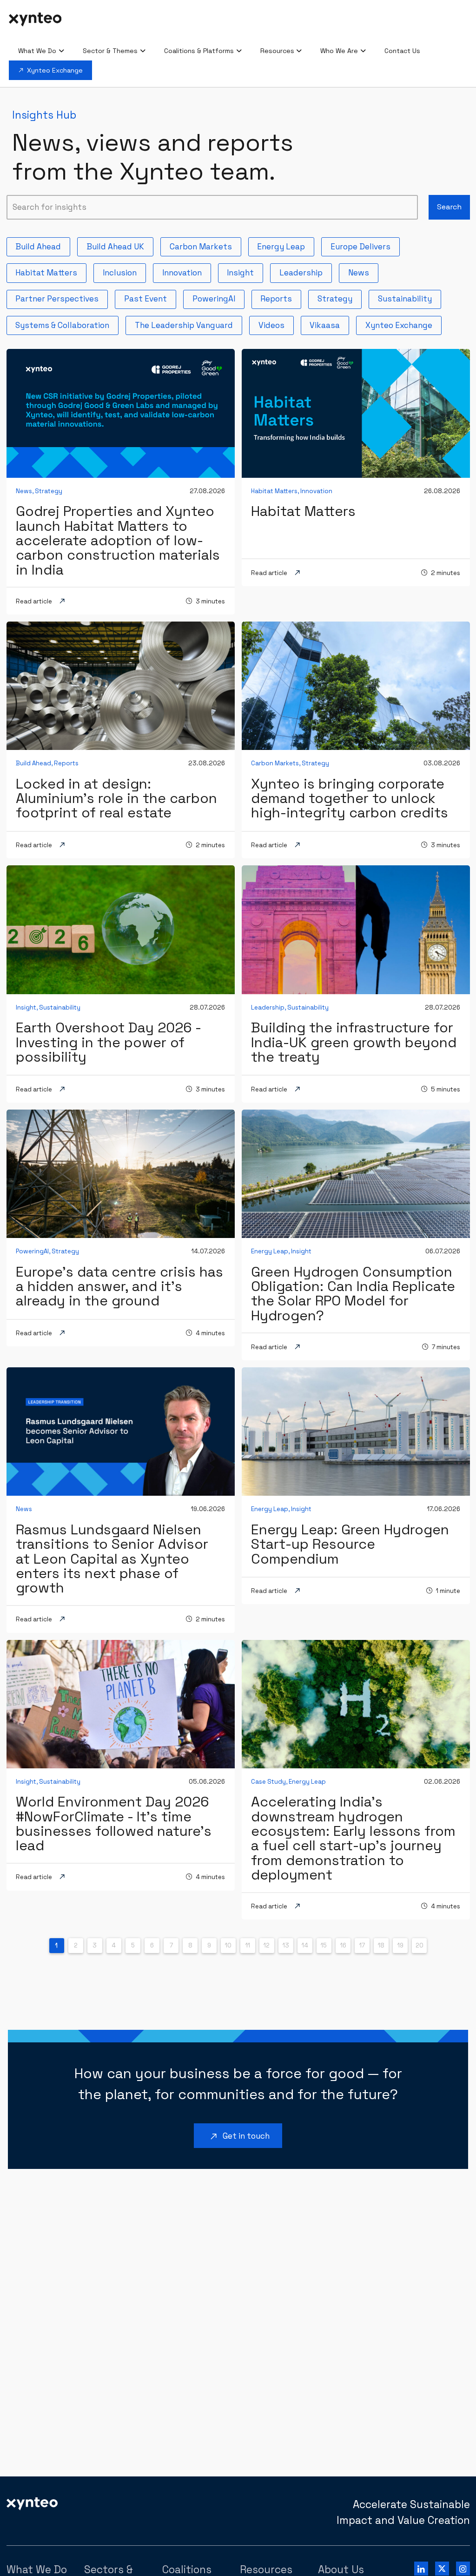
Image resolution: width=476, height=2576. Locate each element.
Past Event (149, 297)
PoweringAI (218, 297)
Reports (280, 297)
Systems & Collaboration (66, 324)
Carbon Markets (205, 245)
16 (343, 1945)
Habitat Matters (50, 271)
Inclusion (124, 271)
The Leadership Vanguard (188, 324)
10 (228, 1945)
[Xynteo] (32, 2503)
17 (362, 1945)
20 (420, 1945)
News (363, 271)
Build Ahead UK (119, 245)
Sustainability (409, 297)
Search (449, 207)
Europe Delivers (364, 245)
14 (305, 1945)
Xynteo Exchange (403, 324)
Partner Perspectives (61, 297)
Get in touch (239, 2137)
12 (267, 1945)
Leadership (305, 271)
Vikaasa (329, 324)
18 (381, 1945)
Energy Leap (285, 245)
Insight (244, 271)
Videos (275, 324)
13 (286, 1945)
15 (324, 1945)
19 (400, 1945)
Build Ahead (42, 245)
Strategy (339, 297)
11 (248, 1945)
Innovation (186, 271)
